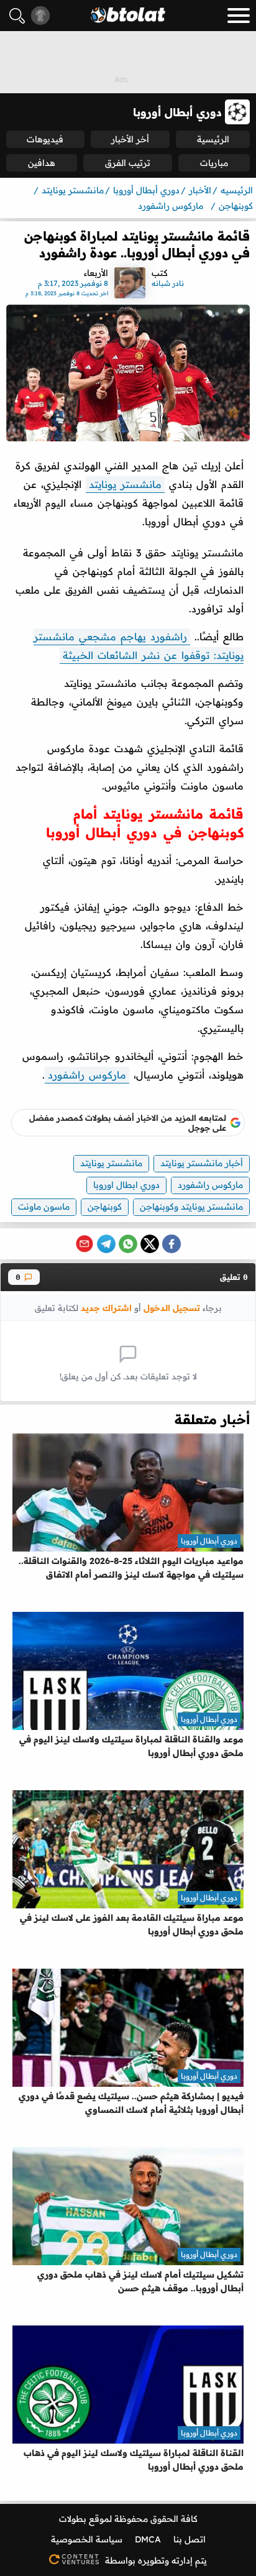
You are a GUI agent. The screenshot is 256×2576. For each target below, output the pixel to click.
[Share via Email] (85, 1244)
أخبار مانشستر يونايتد (202, 1163)
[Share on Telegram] (106, 1244)
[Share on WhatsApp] (128, 1244)
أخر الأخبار (130, 139)
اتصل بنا (190, 2539)
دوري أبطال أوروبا (209, 1541)
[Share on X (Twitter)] (150, 1244)
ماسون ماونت (44, 1207)
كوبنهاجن (105, 1207)
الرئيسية (213, 139)
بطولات (73, 2519)
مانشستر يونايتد (125, 484)
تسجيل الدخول (172, 1308)
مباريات (214, 163)
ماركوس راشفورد (87, 1075)
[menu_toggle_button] (239, 16)
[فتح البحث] (17, 16)
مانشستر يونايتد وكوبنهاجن (191, 1207)
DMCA (148, 2539)
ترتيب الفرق (128, 163)
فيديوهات (45, 139)
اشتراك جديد (106, 1308)
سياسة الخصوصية (87, 2539)
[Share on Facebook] (171, 1244)
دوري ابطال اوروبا (126, 1185)
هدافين (42, 163)
